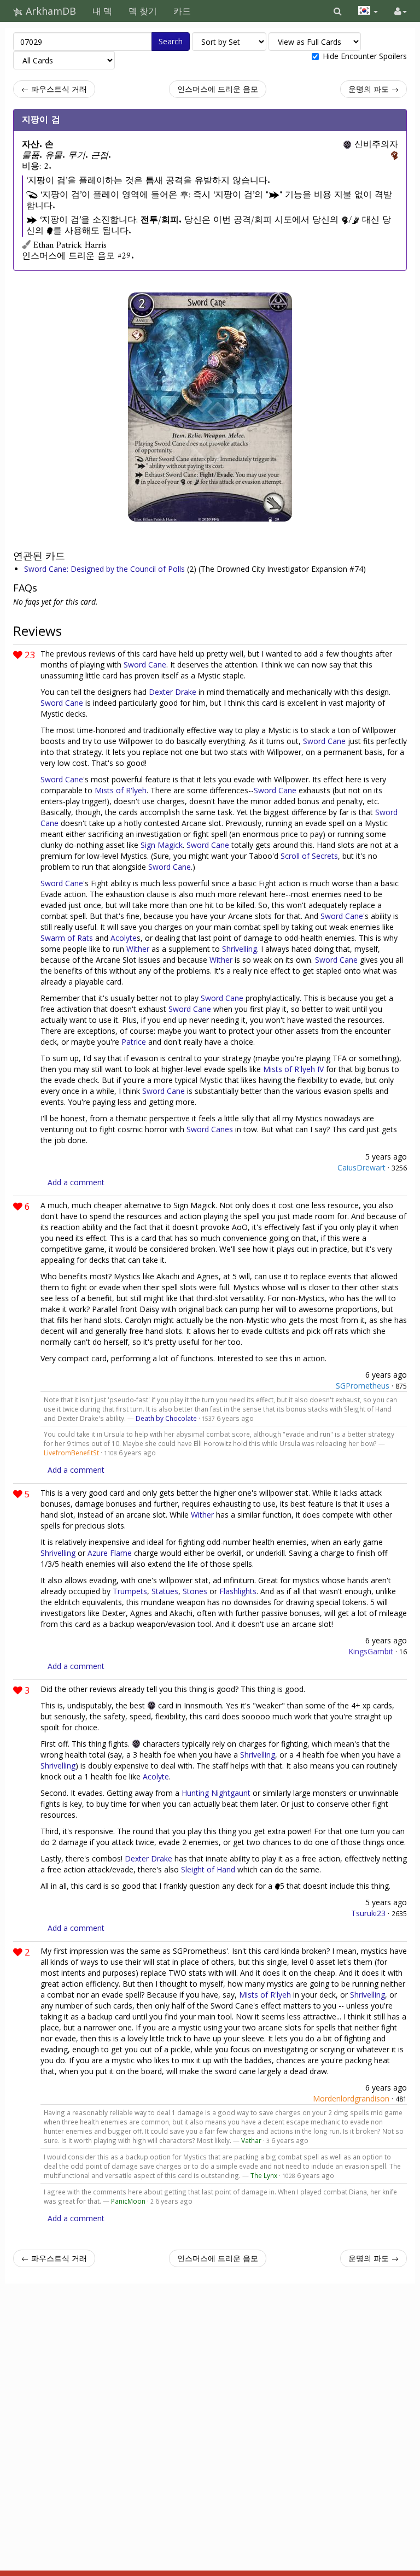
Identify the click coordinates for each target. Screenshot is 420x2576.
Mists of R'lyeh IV (293, 1069)
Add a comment (76, 1182)
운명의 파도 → (374, 89)
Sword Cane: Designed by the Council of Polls (106, 569)
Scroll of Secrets (309, 856)
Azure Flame (110, 1553)
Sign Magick (162, 845)
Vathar (251, 2140)
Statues (165, 1591)
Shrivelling (240, 949)
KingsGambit (371, 1651)
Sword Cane (145, 665)
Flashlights (238, 1591)
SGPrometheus (363, 1386)
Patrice (134, 1042)
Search (171, 41)
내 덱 (102, 11)
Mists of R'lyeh (121, 790)
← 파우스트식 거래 (54, 89)
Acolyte (124, 938)
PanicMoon (128, 2201)
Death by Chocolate (166, 1418)
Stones (195, 1591)
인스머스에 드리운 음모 (218, 89)
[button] (338, 11)
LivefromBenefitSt (71, 1453)
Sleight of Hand (208, 1869)
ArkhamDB (49, 11)
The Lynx (264, 2175)
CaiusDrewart (361, 1167)
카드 (182, 11)
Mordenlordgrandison (351, 2098)
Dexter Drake (173, 692)
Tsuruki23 (368, 1913)
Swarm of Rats (67, 938)
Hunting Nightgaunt (216, 1793)
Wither (138, 949)
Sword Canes (210, 1129)
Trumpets (130, 1591)
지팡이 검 (41, 120)
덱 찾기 (143, 11)
